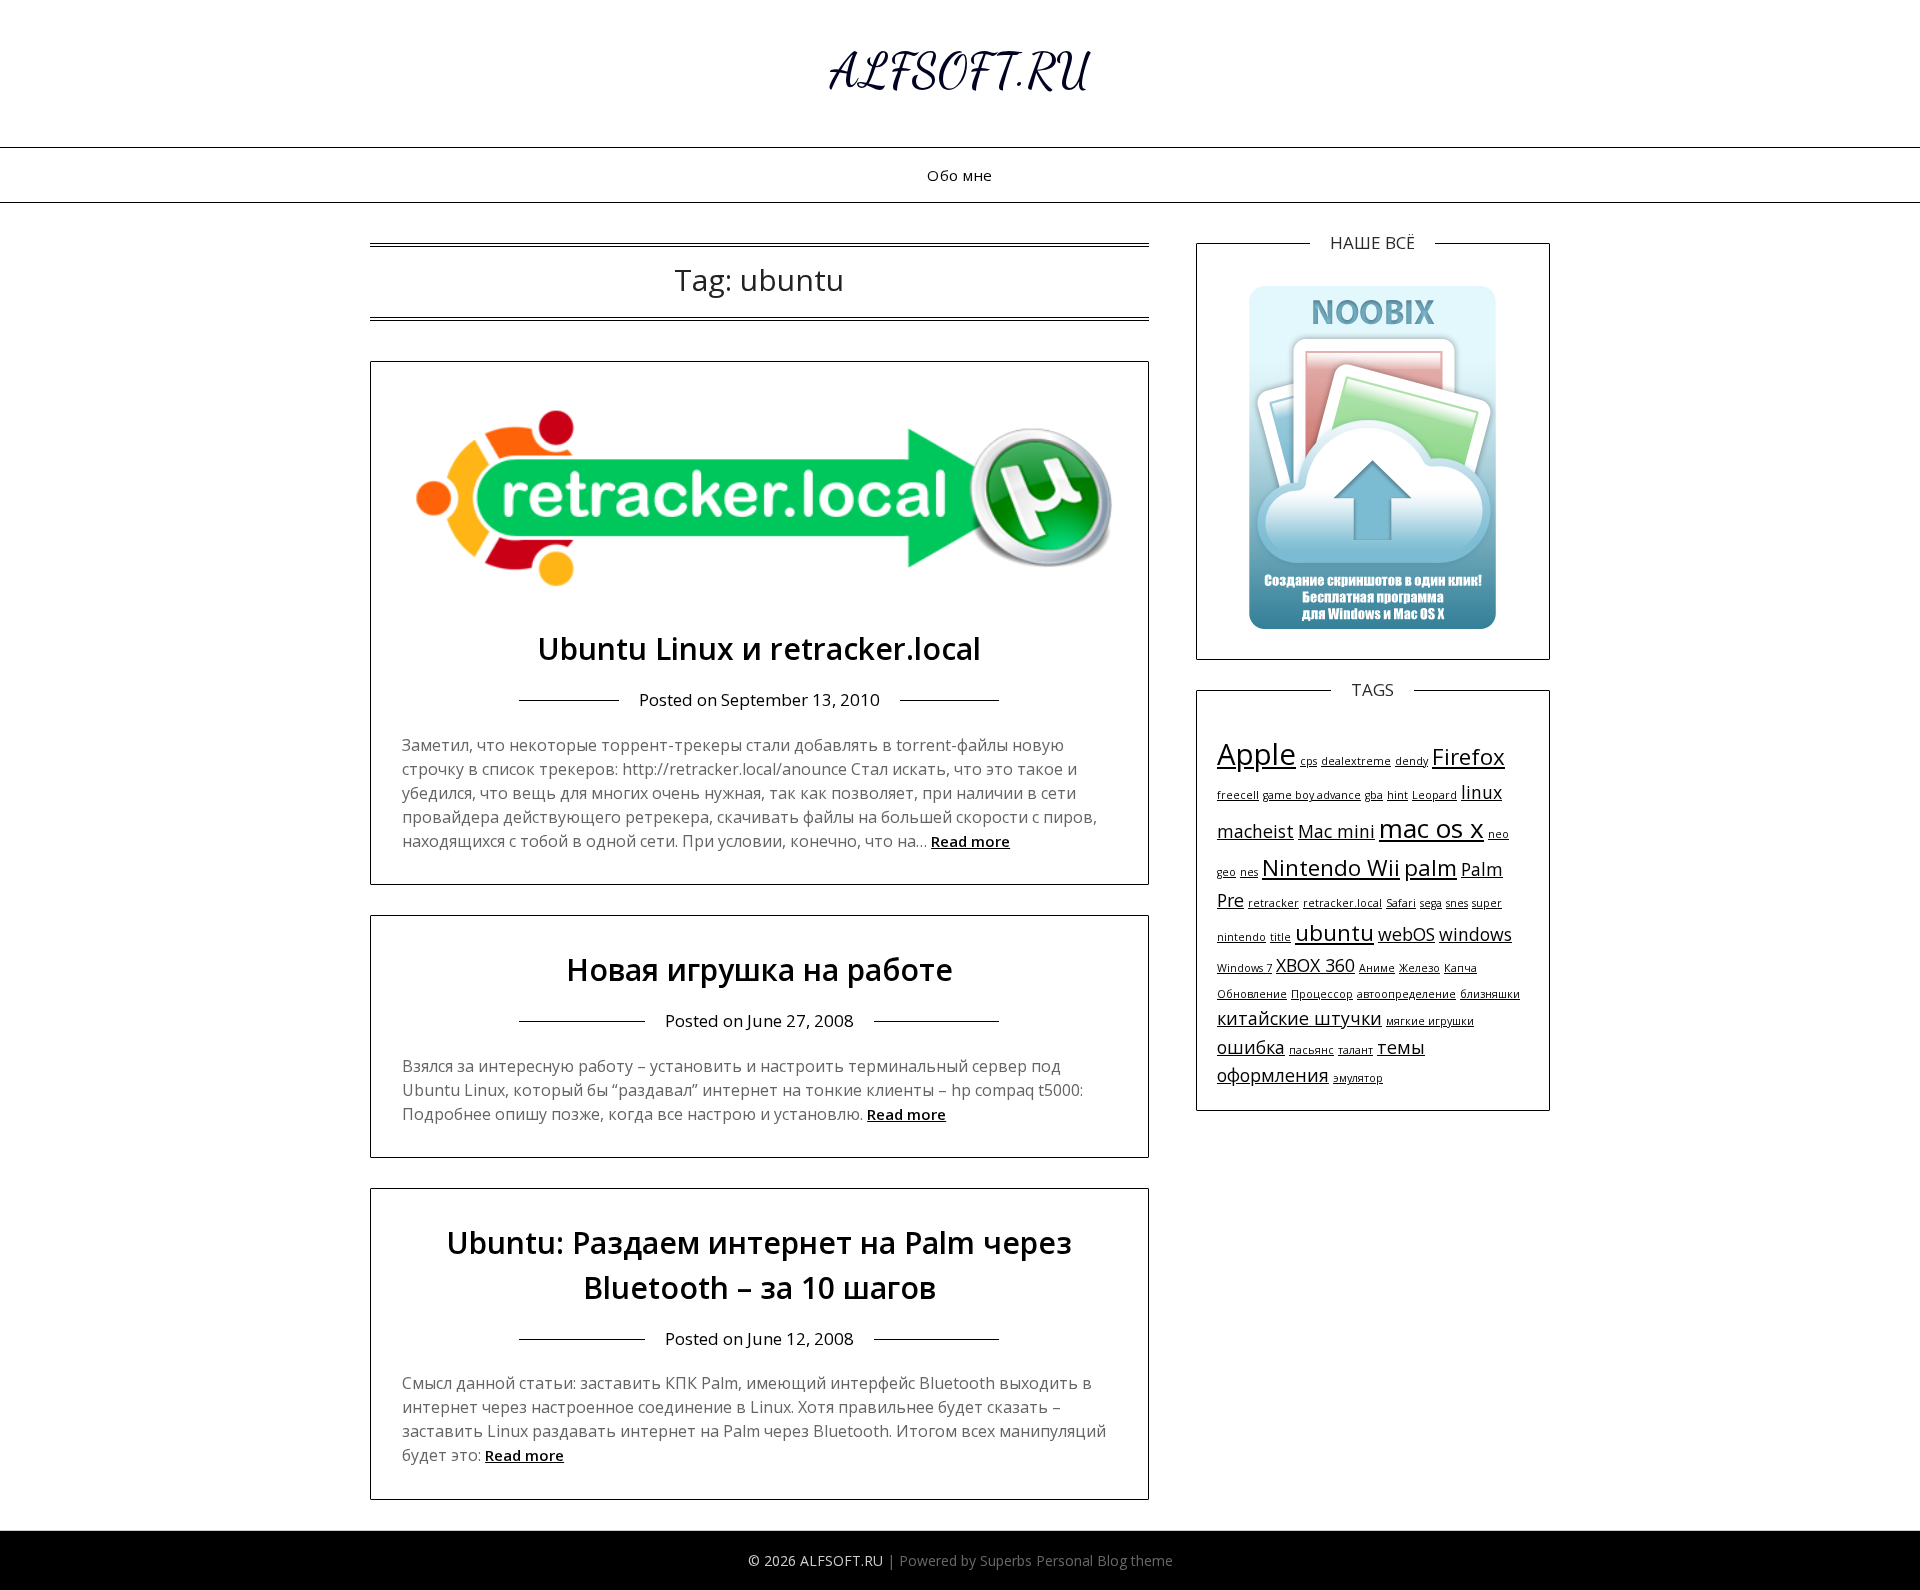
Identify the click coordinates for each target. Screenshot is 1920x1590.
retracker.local (1342, 903)
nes (1249, 872)
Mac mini (1336, 831)
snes (1457, 903)
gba (1374, 795)
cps (1308, 761)
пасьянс (1311, 1050)
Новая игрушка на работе (759, 969)
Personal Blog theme (1104, 1560)
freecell (1238, 795)
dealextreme (1356, 761)
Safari (1401, 903)
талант (1355, 1050)
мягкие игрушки (1430, 1021)
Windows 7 (1244, 968)
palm (1430, 867)
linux (1481, 792)
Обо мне (960, 175)
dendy (1411, 761)
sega (1431, 903)
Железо (1419, 968)
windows (1475, 934)
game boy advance (1312, 795)
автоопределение (1406, 994)
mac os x (1431, 828)
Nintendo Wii (1331, 867)
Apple (1256, 754)
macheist (1255, 831)
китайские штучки (1299, 1018)
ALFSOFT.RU (960, 70)
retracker (1273, 903)
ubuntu (1334, 932)
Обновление (1252, 994)
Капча (1460, 968)
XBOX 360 (1315, 965)
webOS (1406, 934)
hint (1397, 795)
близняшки (1490, 994)
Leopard (1434, 795)
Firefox (1468, 756)
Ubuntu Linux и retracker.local (759, 648)
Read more (970, 841)
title (1280, 937)
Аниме (1377, 968)
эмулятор (1358, 1078)
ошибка (1251, 1047)
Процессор (1322, 994)
